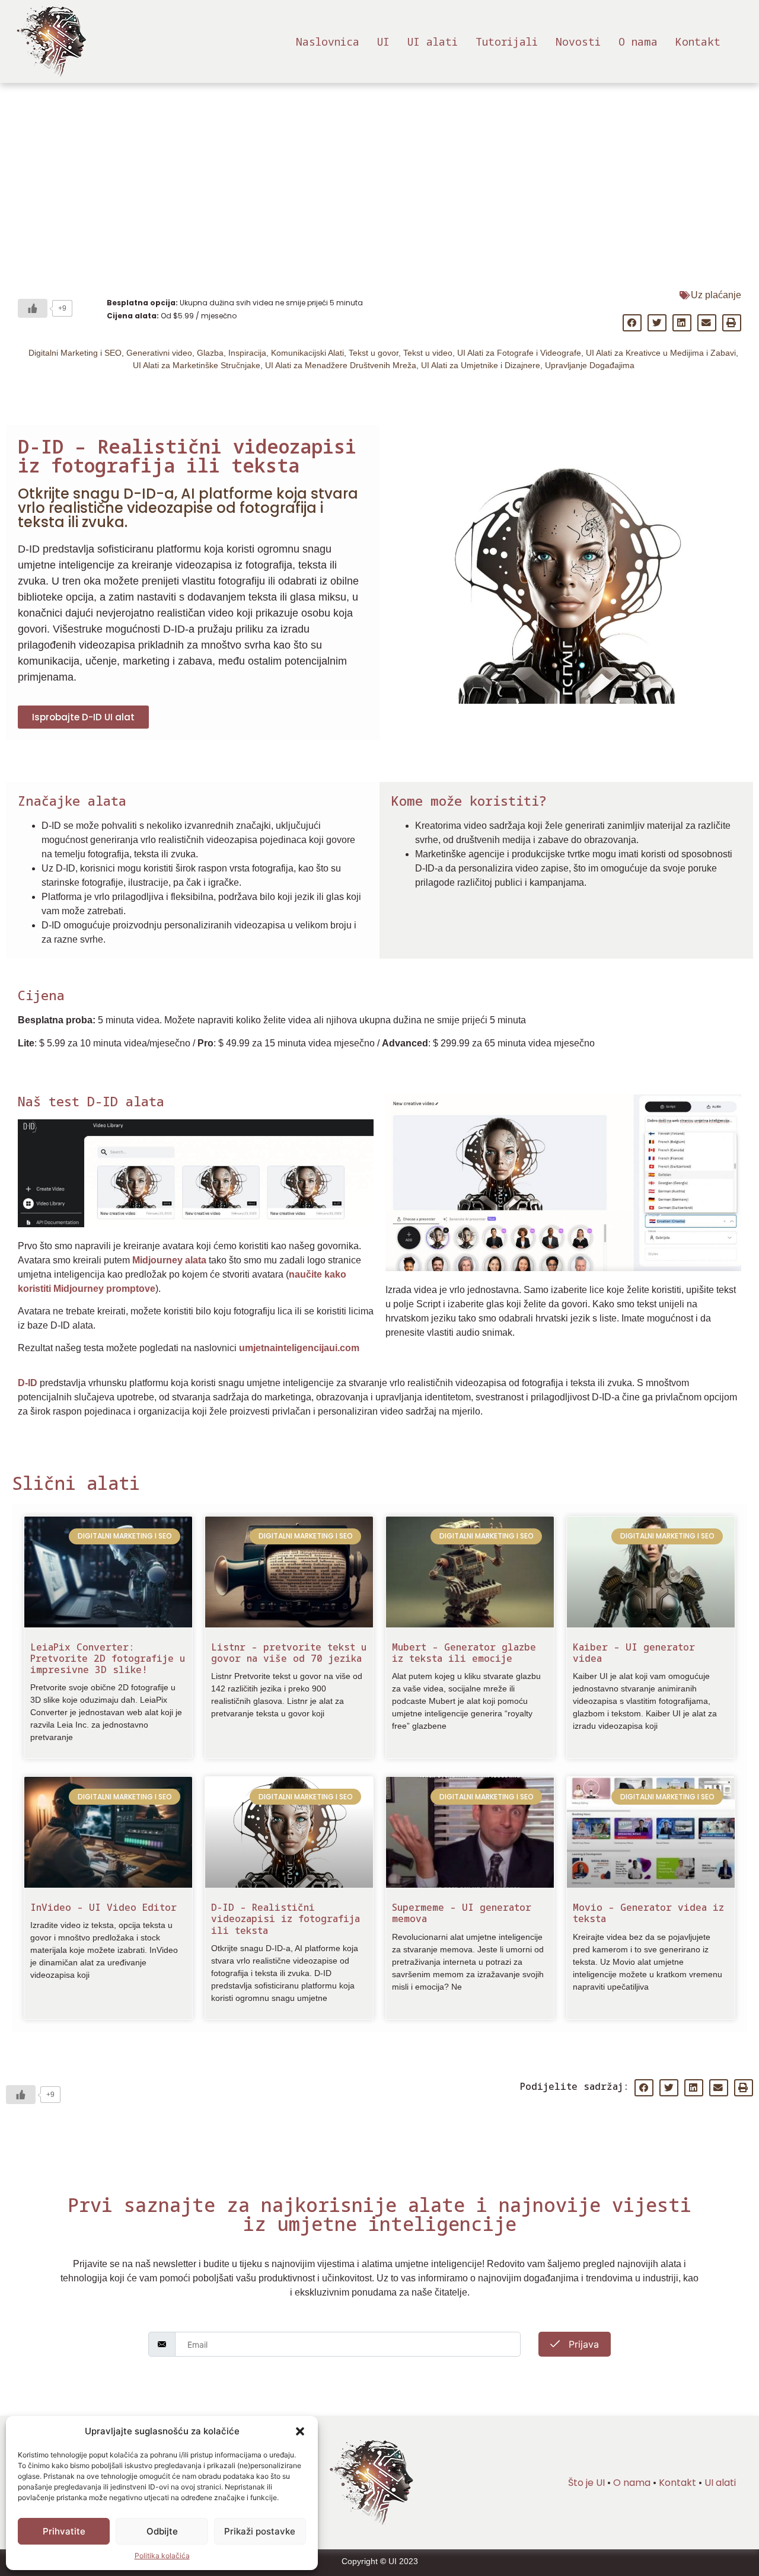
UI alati (433, 42)
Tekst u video (428, 353)
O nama (638, 42)
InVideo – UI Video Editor (103, 1907)
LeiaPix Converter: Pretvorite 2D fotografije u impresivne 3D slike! (108, 1658)
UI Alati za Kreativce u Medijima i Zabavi (661, 353)
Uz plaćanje (716, 295)
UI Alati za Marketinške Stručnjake (197, 365)
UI (383, 42)
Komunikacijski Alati (307, 353)
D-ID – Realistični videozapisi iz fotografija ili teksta (286, 1919)
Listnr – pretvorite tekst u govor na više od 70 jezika (289, 1653)
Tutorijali (507, 42)
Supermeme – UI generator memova (462, 1913)
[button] (300, 2431)
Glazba (210, 353)
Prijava (582, 2344)
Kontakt (698, 42)
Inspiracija (247, 353)
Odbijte (162, 2531)
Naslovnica (328, 42)
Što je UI (586, 2483)
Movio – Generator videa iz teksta (648, 1913)
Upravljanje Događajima (590, 365)
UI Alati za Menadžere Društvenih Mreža (341, 365)
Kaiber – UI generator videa (634, 1653)
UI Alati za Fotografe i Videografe (519, 353)
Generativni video (159, 353)
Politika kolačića (162, 2556)
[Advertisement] (379, 172)
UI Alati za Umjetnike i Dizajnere (481, 365)
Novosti (578, 42)
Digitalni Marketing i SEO (75, 353)
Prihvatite (64, 2531)
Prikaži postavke (260, 2531)
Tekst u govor (374, 353)
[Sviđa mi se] (33, 308)
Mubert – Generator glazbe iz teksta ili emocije (464, 1653)
